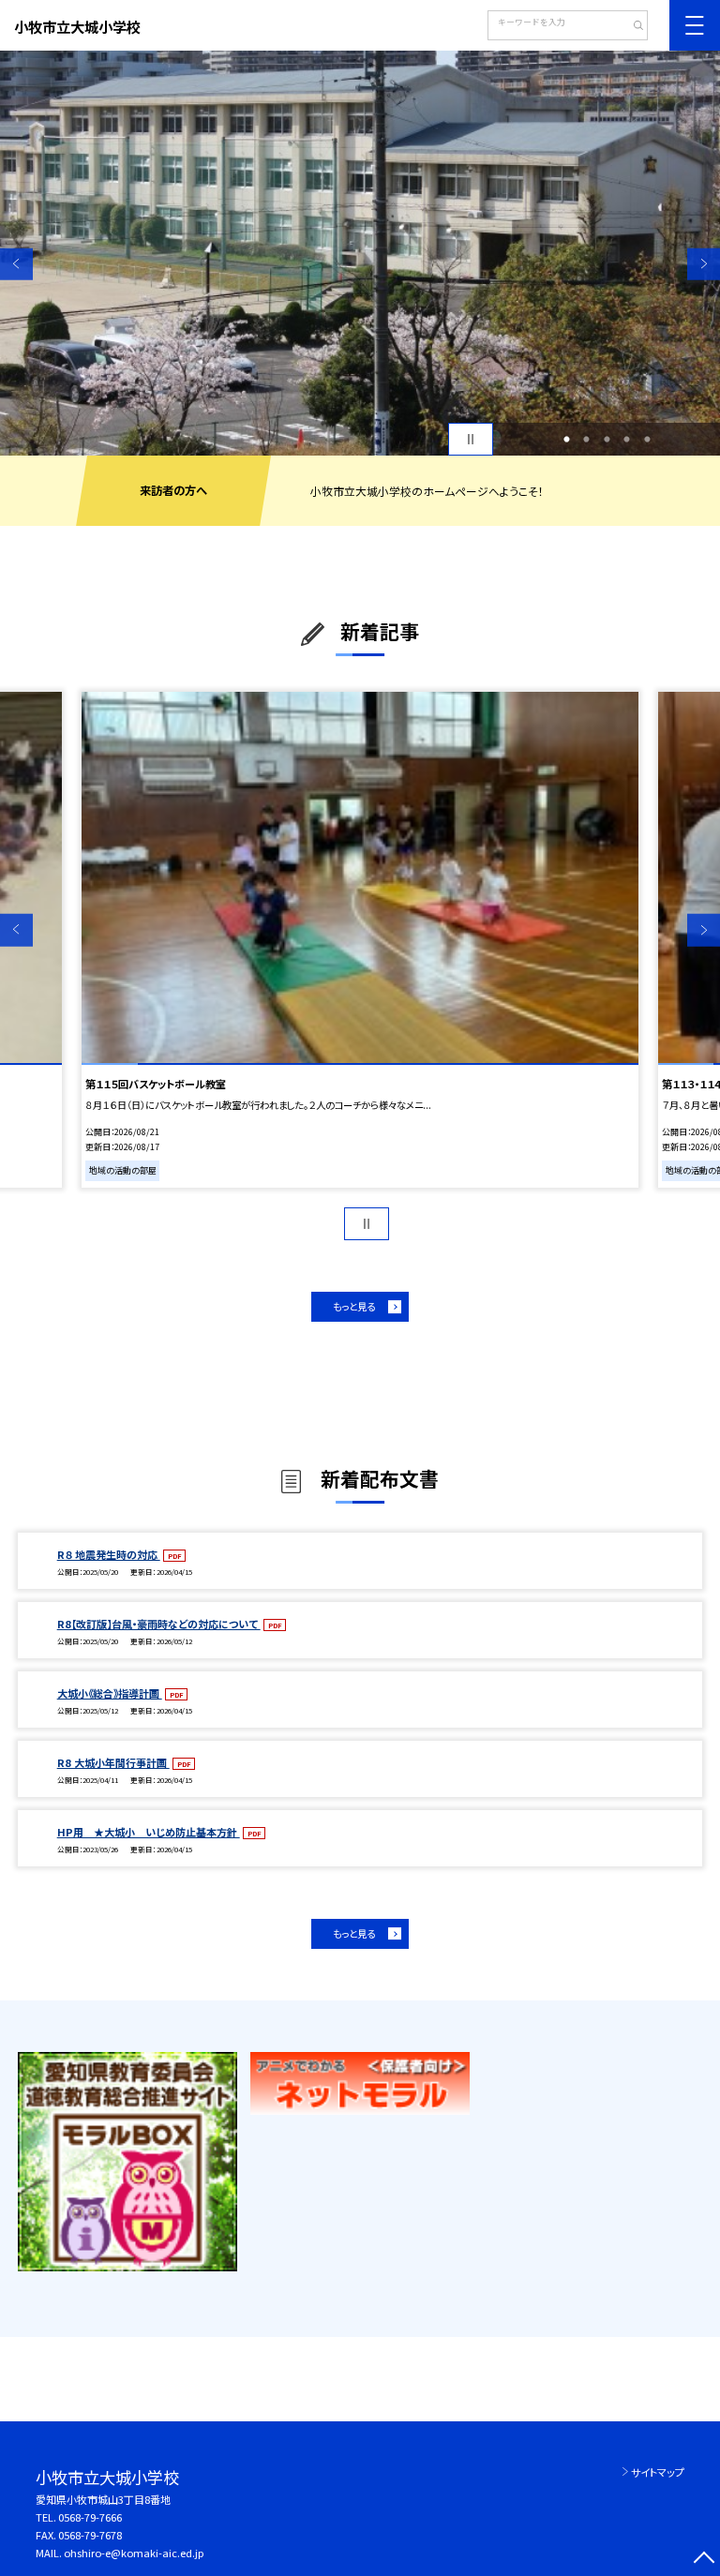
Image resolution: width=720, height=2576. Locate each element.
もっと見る (354, 1306)
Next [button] (704, 264)
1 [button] (566, 440)
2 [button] (587, 440)
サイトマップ (658, 2472)
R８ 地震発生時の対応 (109, 1554)
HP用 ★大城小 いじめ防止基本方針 (149, 1832)
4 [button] (627, 440)
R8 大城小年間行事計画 (113, 1762)
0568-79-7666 (90, 2517)
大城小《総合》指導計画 (110, 1693)
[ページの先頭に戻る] (704, 2560)
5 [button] (647, 440)
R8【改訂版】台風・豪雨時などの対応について (159, 1624)
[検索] (631, 27)
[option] (360, 253)
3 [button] (607, 440)
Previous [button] (16, 264)
